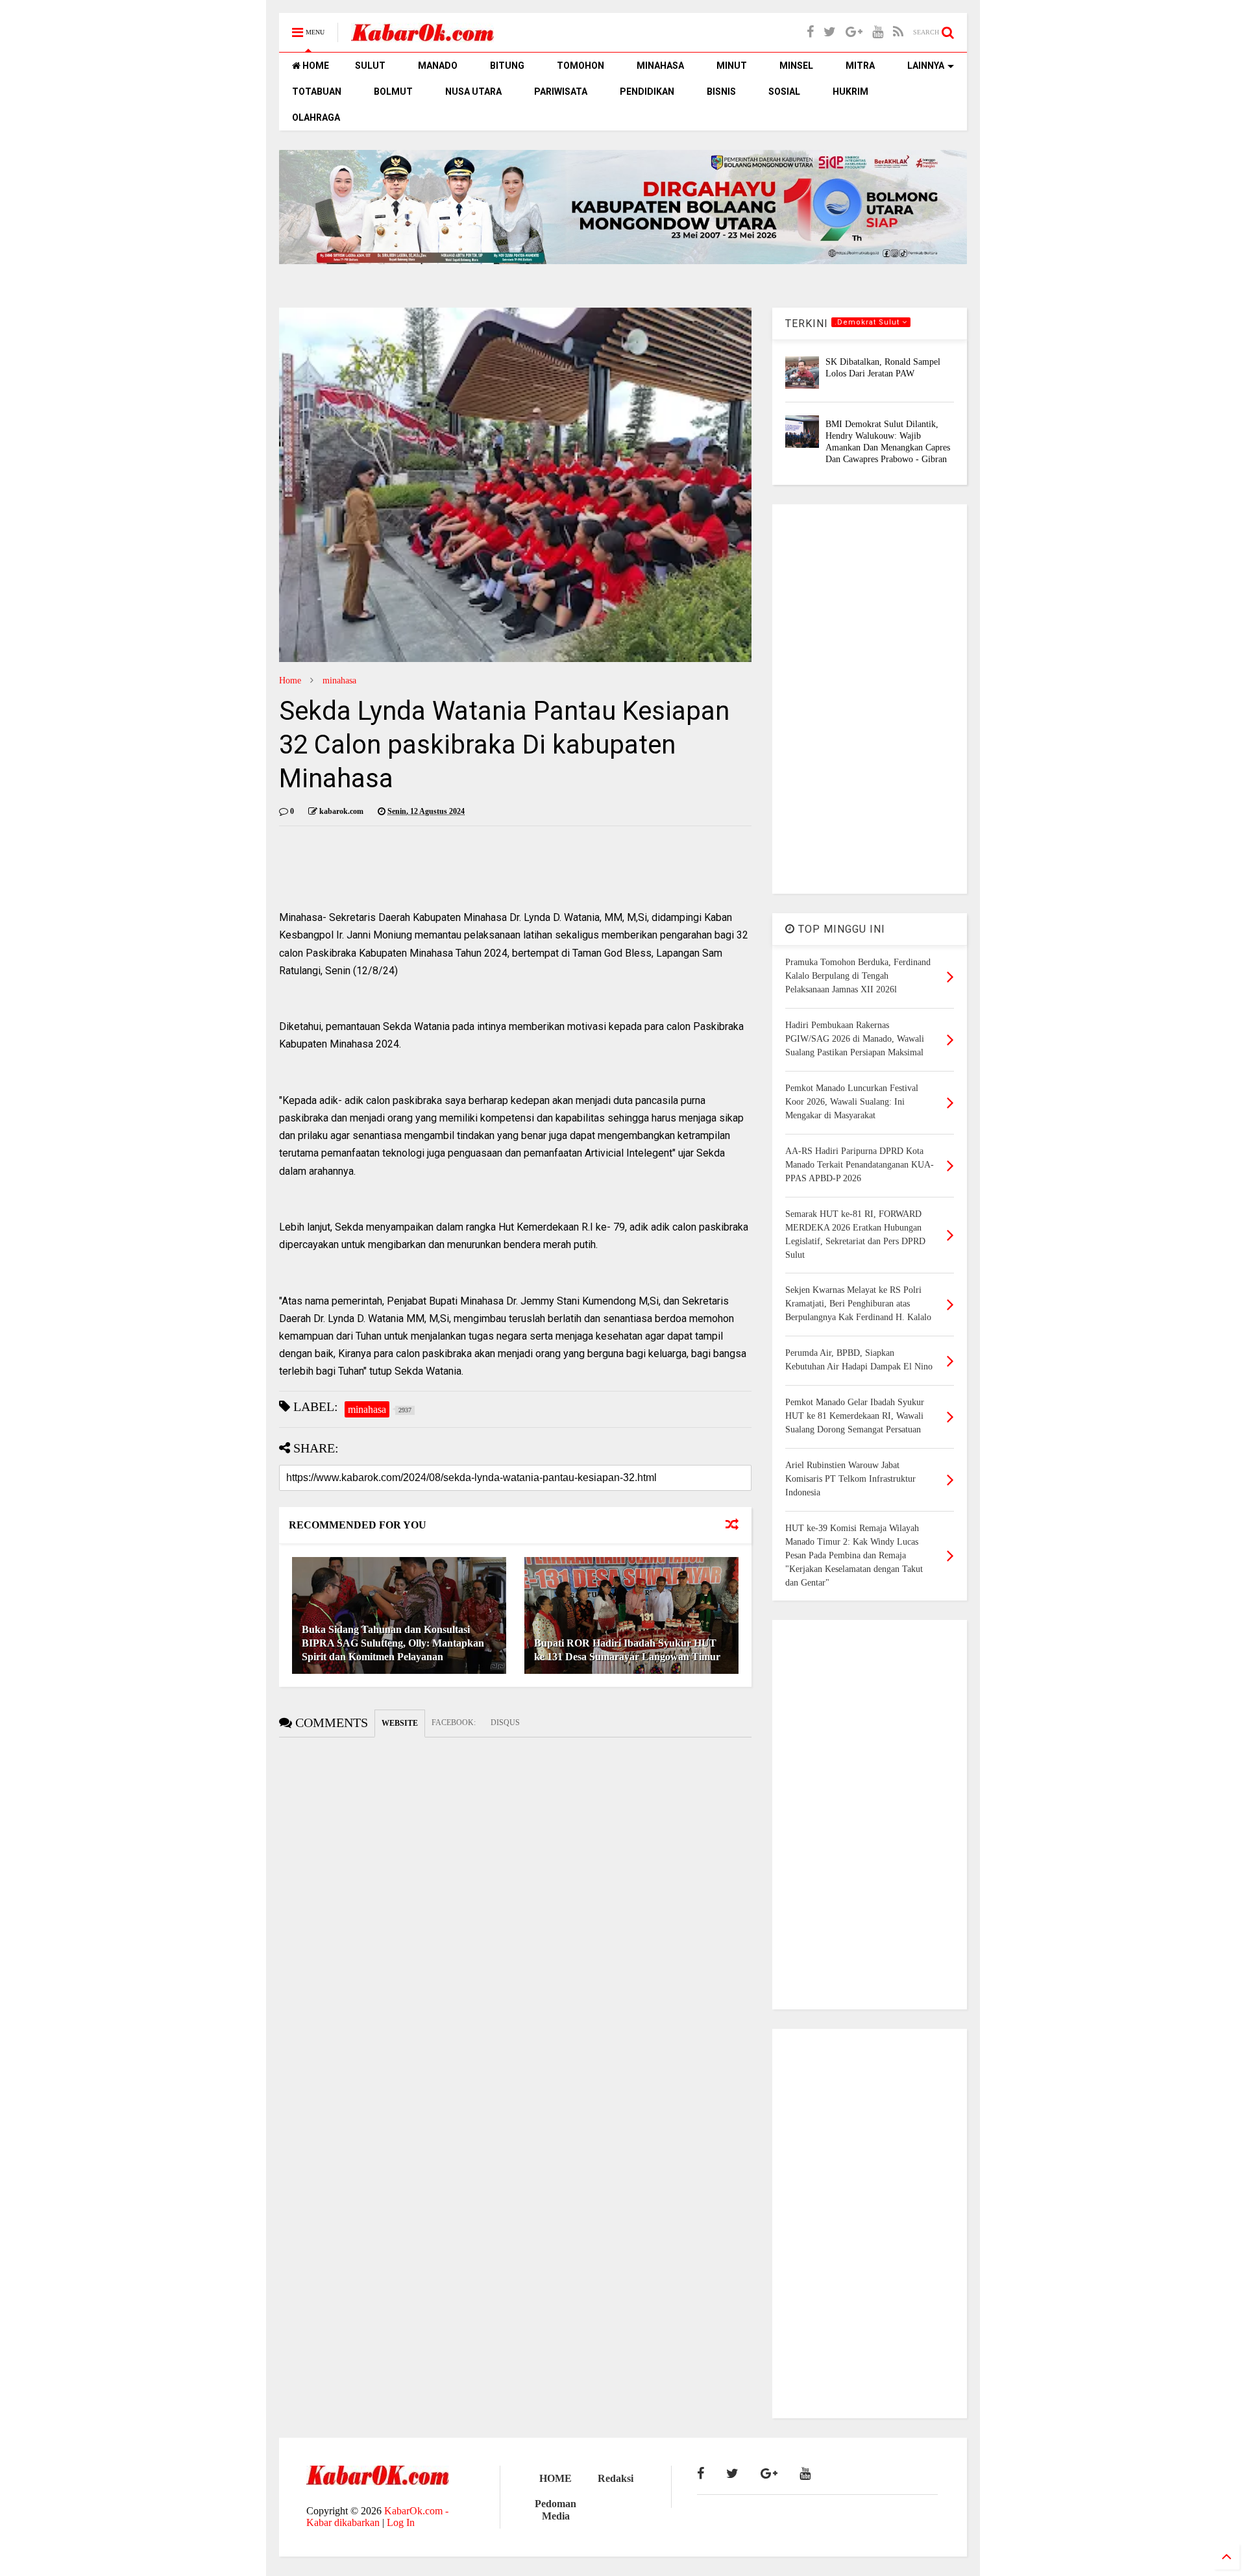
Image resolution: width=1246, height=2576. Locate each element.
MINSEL (796, 66)
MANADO (438, 66)
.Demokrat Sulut (868, 322)
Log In (401, 2522)
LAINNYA (926, 66)
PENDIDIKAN (647, 92)
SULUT (370, 66)
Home (290, 681)
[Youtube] (878, 32)
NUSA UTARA (473, 92)
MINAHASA (660, 66)
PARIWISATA (561, 92)
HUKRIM (850, 92)
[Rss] (898, 32)
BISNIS (721, 92)
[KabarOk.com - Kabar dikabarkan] (422, 37)
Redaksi (616, 2478)
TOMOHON (580, 66)
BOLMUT (393, 92)
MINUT (732, 66)
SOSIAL (784, 92)
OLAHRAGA (316, 117)
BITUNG (507, 66)
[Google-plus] (854, 32)
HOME (315, 66)
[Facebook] (810, 32)
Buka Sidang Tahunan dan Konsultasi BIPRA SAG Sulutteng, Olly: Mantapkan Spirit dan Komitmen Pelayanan (393, 1643)
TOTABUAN (317, 92)
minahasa (339, 681)
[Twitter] (830, 32)
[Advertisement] (870, 699)
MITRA (860, 66)
